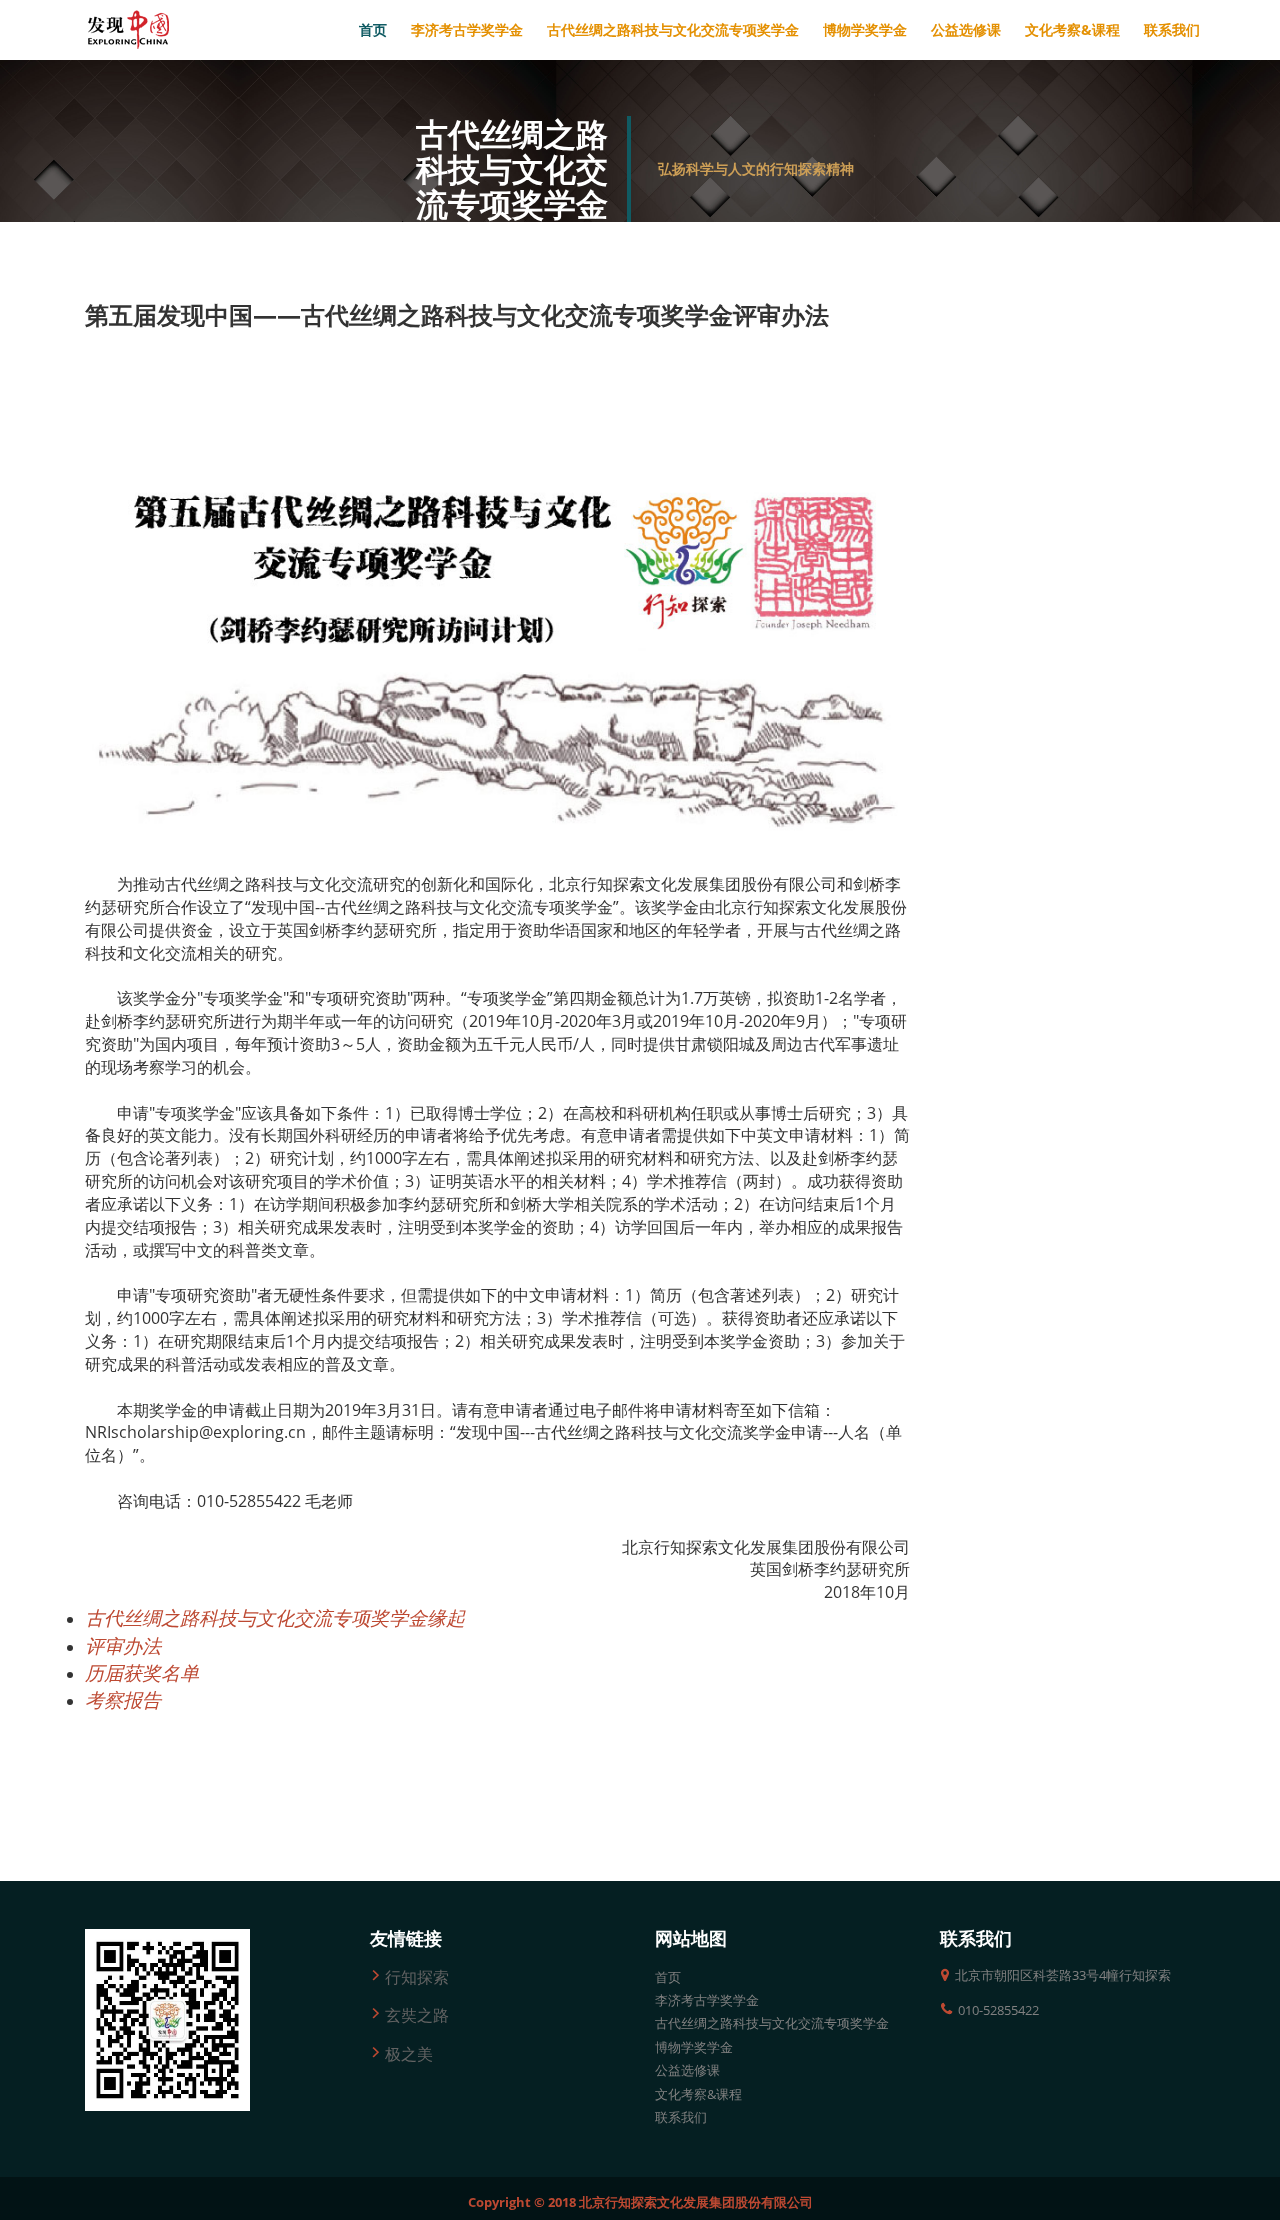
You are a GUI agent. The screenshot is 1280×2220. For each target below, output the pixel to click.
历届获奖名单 (142, 1672)
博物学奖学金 (694, 2047)
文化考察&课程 (698, 2094)
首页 (373, 29)
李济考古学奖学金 (707, 2000)
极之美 (409, 2054)
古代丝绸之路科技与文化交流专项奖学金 (772, 2023)
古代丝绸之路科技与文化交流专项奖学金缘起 (275, 1617)
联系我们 (681, 2117)
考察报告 (123, 1699)
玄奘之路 (417, 2015)
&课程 (1072, 29)
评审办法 (123, 1645)
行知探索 (417, 1977)
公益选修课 (687, 2070)
